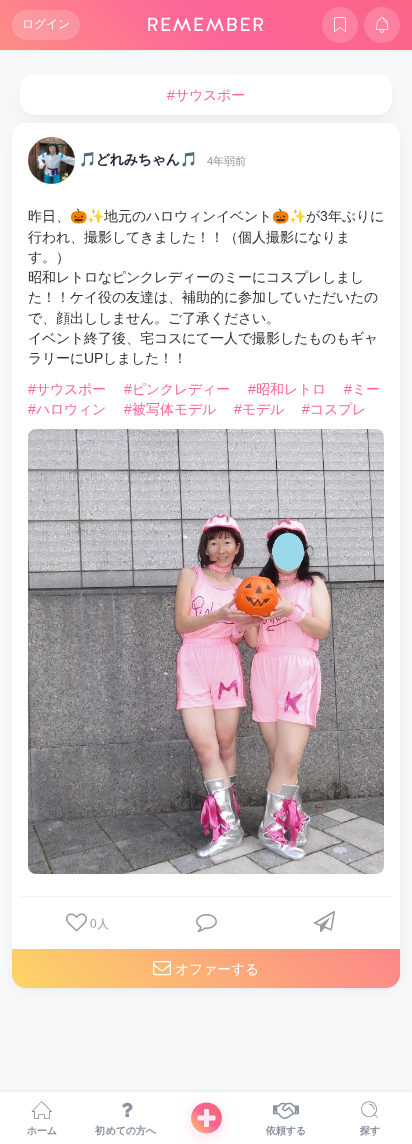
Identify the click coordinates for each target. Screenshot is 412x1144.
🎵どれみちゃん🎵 (138, 160)
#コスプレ (334, 409)
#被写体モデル (170, 409)
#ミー (362, 389)
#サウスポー (67, 389)
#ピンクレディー (177, 389)
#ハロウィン (67, 409)
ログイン (46, 24)
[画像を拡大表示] (206, 651)
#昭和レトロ (287, 389)
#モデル (259, 409)
